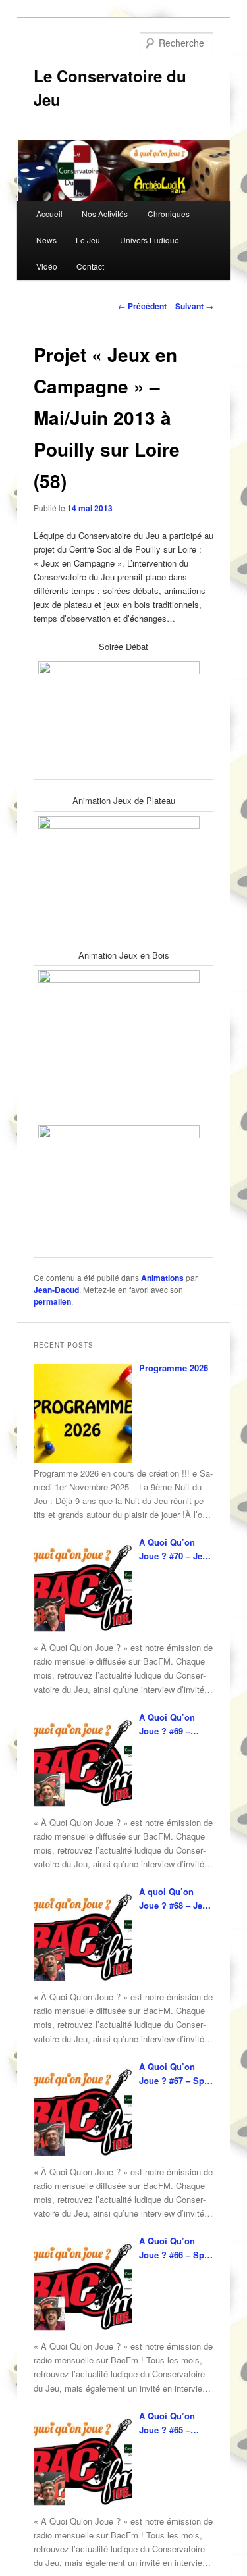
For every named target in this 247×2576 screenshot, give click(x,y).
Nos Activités (105, 214)
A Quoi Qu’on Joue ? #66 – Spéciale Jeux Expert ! (175, 2248)
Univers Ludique (150, 240)
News (46, 240)
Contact (90, 266)
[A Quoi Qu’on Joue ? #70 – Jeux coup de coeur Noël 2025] (83, 1588)
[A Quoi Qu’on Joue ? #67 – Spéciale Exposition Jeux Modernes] (83, 2112)
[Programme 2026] (83, 1413)
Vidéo (47, 266)
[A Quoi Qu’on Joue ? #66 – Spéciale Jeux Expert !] (83, 2286)
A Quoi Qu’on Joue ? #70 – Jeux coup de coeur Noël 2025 (176, 1549)
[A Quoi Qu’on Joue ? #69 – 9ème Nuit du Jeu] (83, 1763)
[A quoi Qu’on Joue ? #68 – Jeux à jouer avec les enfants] (83, 1937)
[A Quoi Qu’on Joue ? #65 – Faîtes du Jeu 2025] (83, 2462)
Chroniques (169, 214)
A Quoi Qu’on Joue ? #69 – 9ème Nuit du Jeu (175, 1724)
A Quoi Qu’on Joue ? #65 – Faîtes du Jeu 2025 (167, 2423)
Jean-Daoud (56, 1290)
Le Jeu (88, 240)
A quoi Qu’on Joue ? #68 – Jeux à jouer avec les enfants (176, 1899)
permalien (52, 1301)
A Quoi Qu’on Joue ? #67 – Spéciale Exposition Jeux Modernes (175, 2074)
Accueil (49, 214)
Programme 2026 (174, 1368)
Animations (162, 1278)
